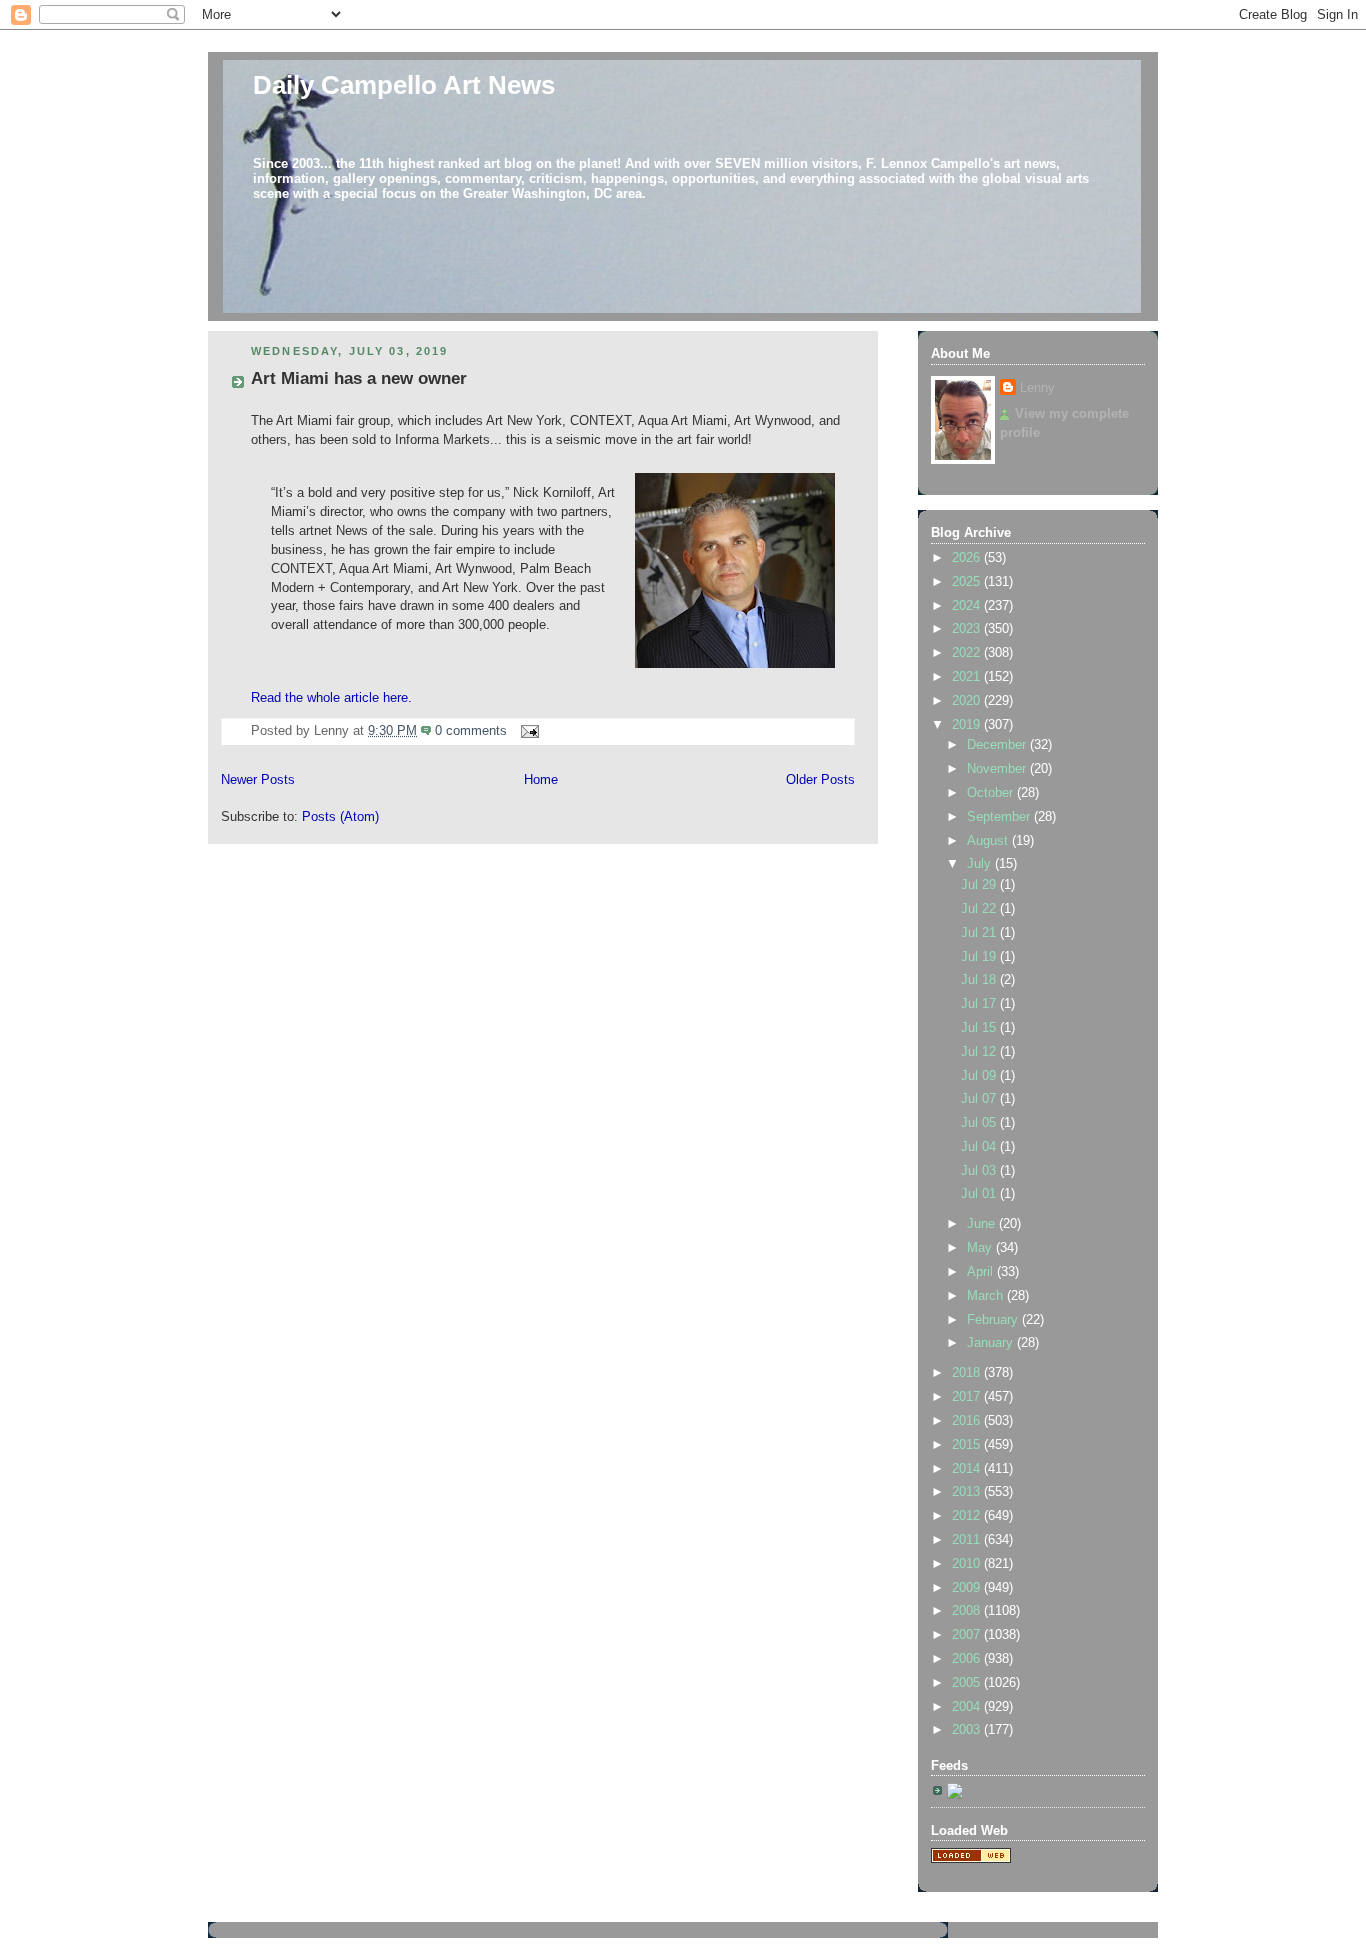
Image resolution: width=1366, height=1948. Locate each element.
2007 (968, 1635)
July (981, 864)
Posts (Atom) (340, 817)
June (983, 1224)
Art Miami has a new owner (359, 378)
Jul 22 (980, 909)
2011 (968, 1540)
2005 (968, 1683)
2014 (968, 1469)
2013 (968, 1492)
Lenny (1037, 388)
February (994, 1320)
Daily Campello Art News (404, 85)
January (992, 1343)
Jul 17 (980, 1004)
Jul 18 (980, 980)
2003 (968, 1730)
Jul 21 (980, 933)
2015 (968, 1445)
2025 (968, 582)
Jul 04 (980, 1147)
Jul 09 (980, 1076)
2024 (968, 606)
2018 (968, 1373)
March (987, 1296)
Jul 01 (980, 1194)
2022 (968, 653)
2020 (968, 701)
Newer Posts (258, 780)
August (989, 841)
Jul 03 (980, 1171)
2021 (968, 677)
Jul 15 (980, 1028)
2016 (968, 1421)
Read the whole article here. (333, 698)
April (982, 1272)
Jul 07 (980, 1099)
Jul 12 (980, 1052)
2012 (968, 1516)
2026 (968, 558)
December (998, 745)
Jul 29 (980, 885)
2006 (968, 1659)
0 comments (471, 731)
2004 (968, 1707)
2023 (968, 629)
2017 (968, 1397)
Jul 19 (980, 957)
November (998, 769)
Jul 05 (980, 1123)
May (981, 1248)
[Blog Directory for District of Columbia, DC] (971, 1859)
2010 (968, 1564)
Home (541, 780)
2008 (968, 1611)
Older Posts (820, 780)
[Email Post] (527, 731)
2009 (968, 1588)
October (992, 793)
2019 (968, 725)
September (1000, 817)
